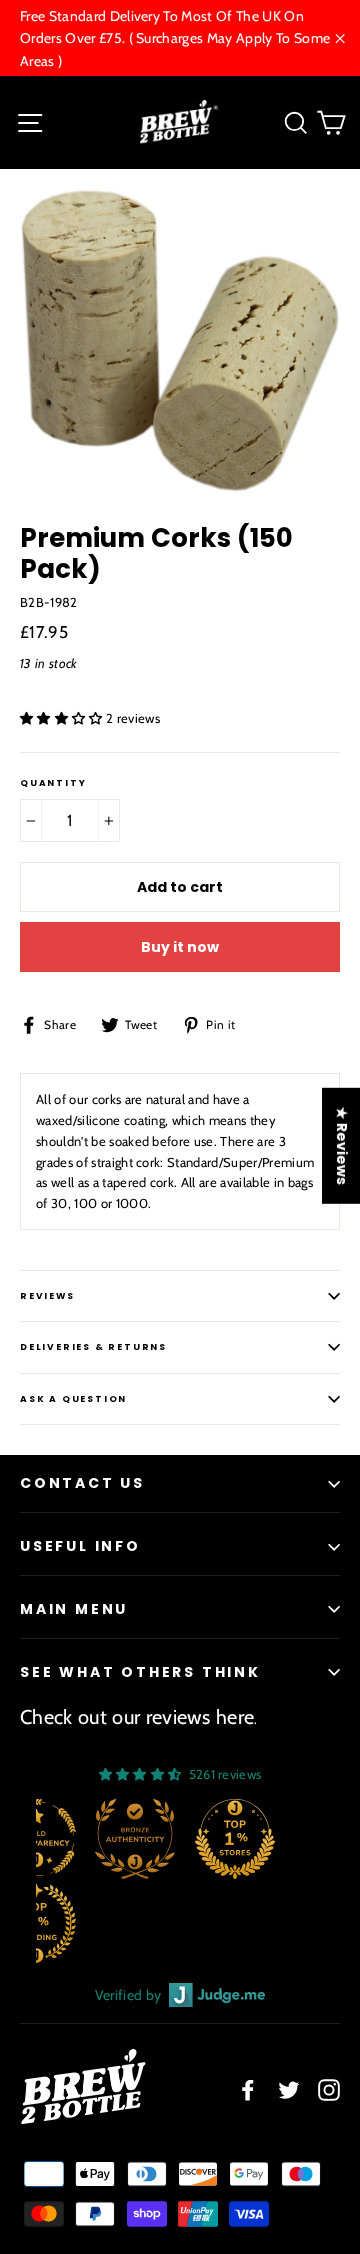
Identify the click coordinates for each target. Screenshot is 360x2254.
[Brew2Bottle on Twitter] (289, 2089)
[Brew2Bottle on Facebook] (248, 2089)
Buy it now (180, 947)
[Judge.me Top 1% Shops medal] (235, 1839)
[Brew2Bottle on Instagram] (329, 2089)
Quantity (53, 783)
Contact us (82, 1483)
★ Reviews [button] (342, 1146)
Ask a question (73, 1399)
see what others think (140, 1672)
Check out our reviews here (137, 1717)
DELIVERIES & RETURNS (93, 1347)
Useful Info (80, 1546)
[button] (63, 718)
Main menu (74, 1609)
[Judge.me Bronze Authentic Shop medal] (135, 1839)
